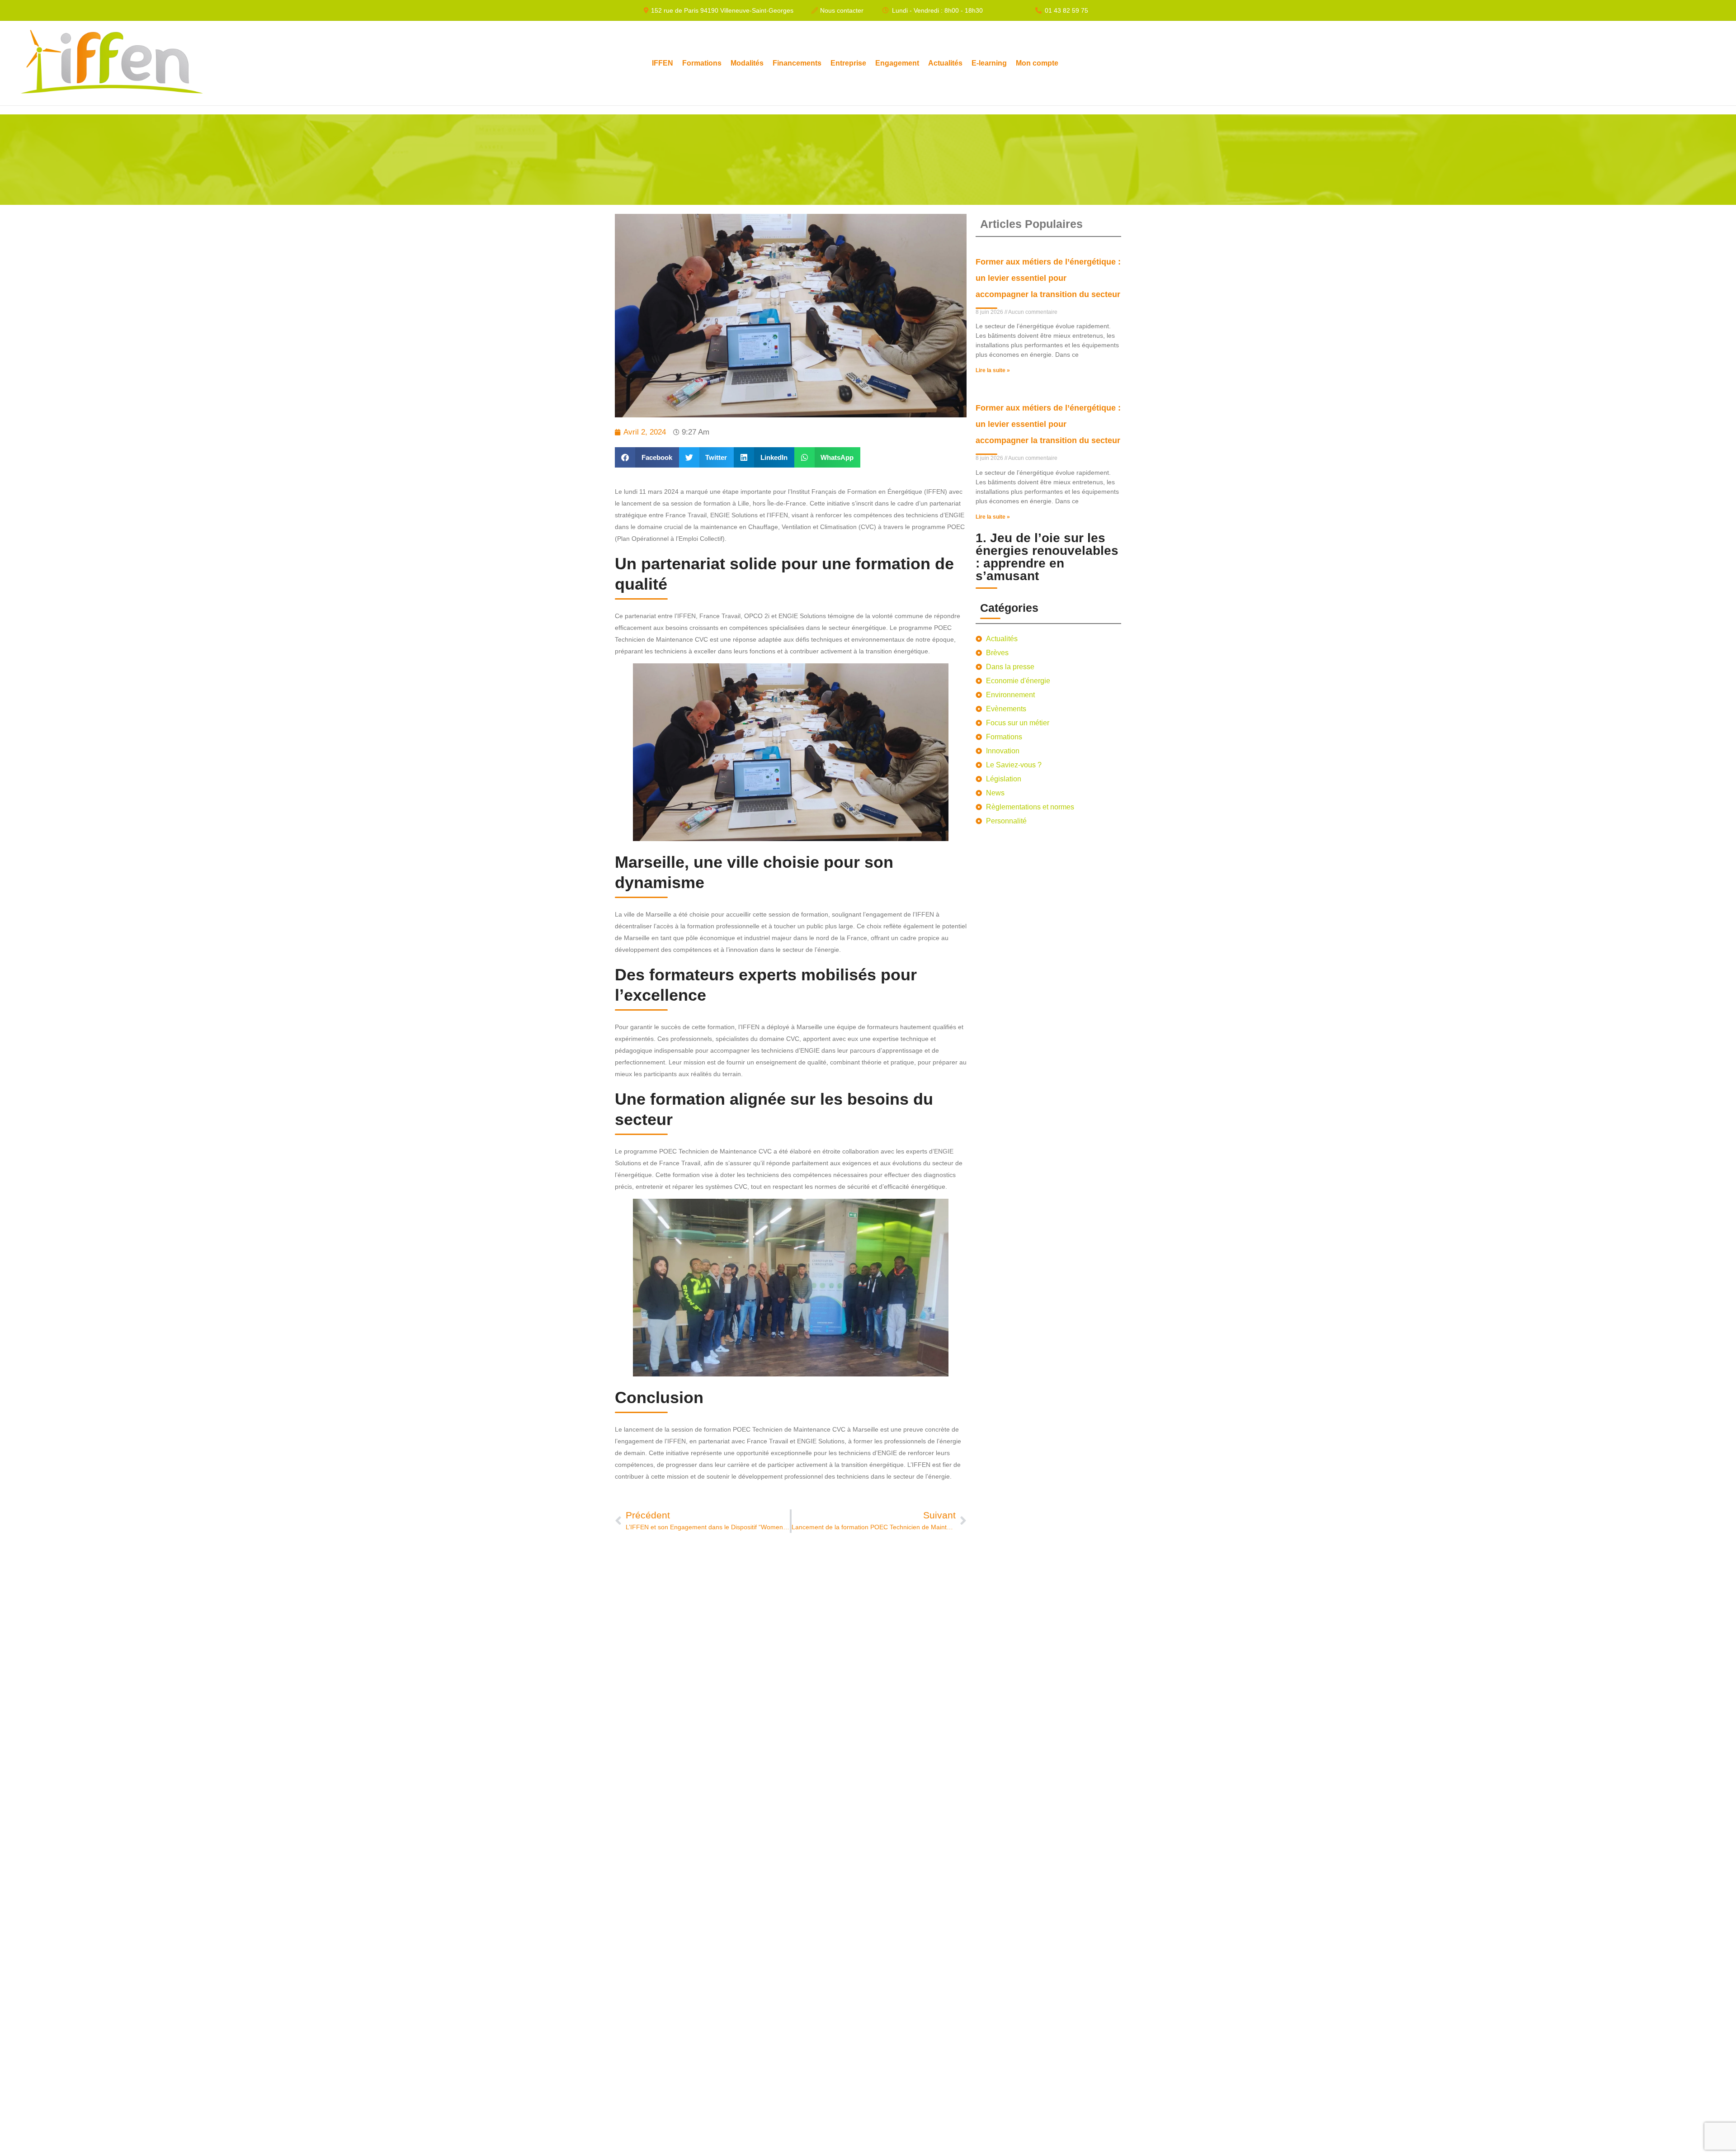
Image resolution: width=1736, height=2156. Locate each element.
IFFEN (663, 63)
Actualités (945, 63)
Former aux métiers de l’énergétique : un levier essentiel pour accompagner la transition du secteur (1048, 278)
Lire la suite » (993, 370)
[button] (647, 457)
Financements (797, 63)
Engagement (897, 63)
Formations (702, 63)
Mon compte (1037, 63)
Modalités (747, 63)
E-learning (989, 63)
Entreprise (848, 63)
